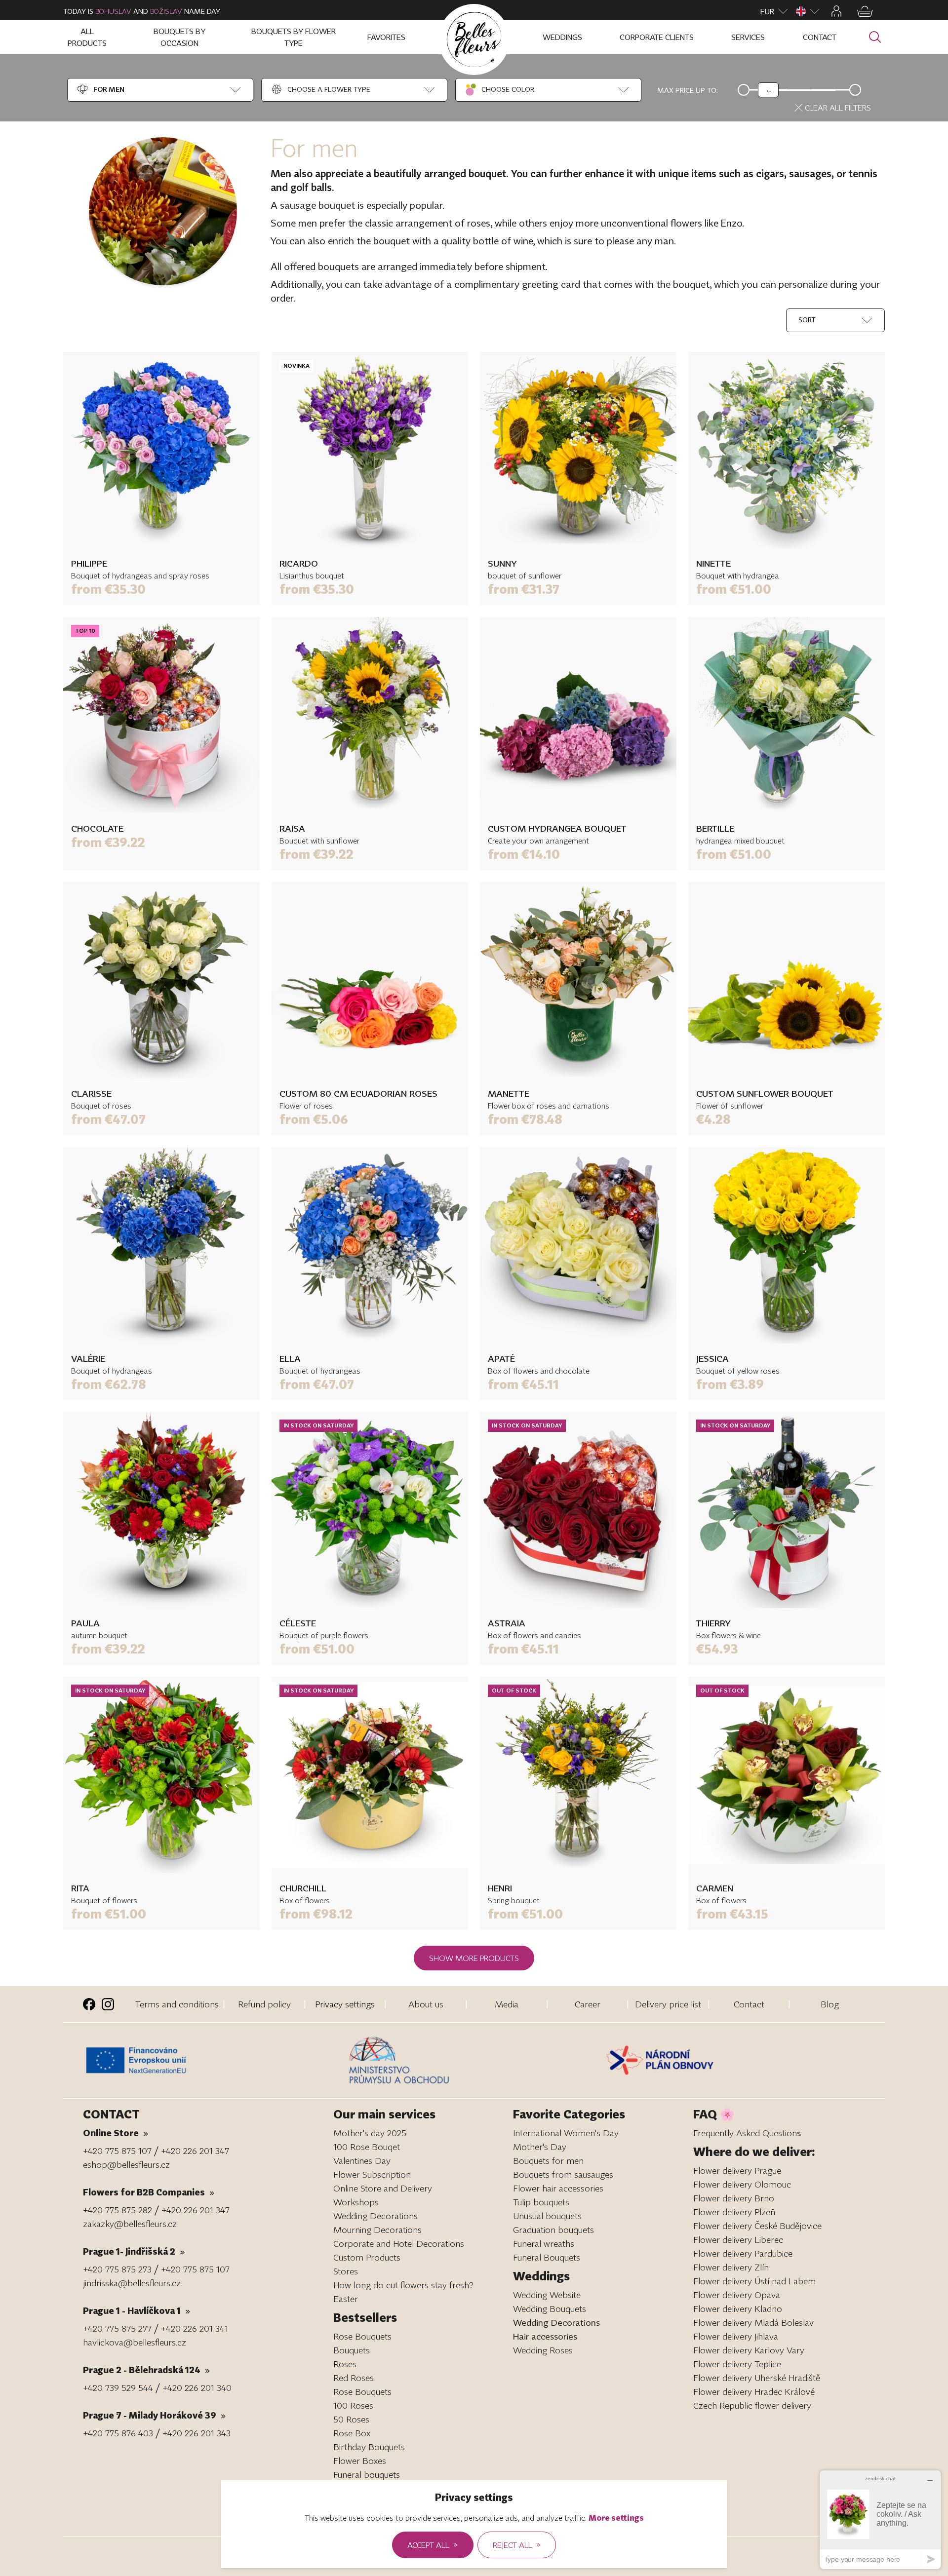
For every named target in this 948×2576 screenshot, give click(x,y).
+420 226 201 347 (195, 2151)
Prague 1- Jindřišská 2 (134, 2251)
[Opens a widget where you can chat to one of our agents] (880, 2519)
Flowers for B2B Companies (149, 2192)
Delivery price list (668, 2004)
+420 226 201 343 (197, 2433)
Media (507, 2004)
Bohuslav (113, 11)
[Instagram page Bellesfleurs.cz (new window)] (108, 2004)
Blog (830, 2004)
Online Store (116, 2133)
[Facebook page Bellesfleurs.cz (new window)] (89, 2004)
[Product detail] (161, 450)
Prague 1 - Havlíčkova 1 (137, 2310)
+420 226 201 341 (195, 2328)
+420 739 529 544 (118, 2387)
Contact (749, 2004)
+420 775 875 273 (117, 2269)
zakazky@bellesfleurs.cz (130, 2224)
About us (426, 2004)
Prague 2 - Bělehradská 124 (146, 2370)
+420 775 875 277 (117, 2328)
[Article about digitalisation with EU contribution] (213, 2060)
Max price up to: (688, 90)
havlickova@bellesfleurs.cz (135, 2342)
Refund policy (264, 2004)
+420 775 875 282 (118, 2210)
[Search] (875, 37)
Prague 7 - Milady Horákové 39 (154, 2415)
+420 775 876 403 (118, 2433)
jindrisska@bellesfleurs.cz (132, 2283)
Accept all (433, 2544)
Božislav (166, 11)
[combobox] (100, 90)
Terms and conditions (177, 2004)
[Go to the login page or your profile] (836, 11)
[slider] (768, 90)
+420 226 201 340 (197, 2387)
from (108, 589)
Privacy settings (345, 2004)
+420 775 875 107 (117, 2151)
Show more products (474, 1958)
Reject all (517, 2544)
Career (588, 2004)
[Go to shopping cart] (865, 11)
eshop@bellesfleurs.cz (126, 2164)
